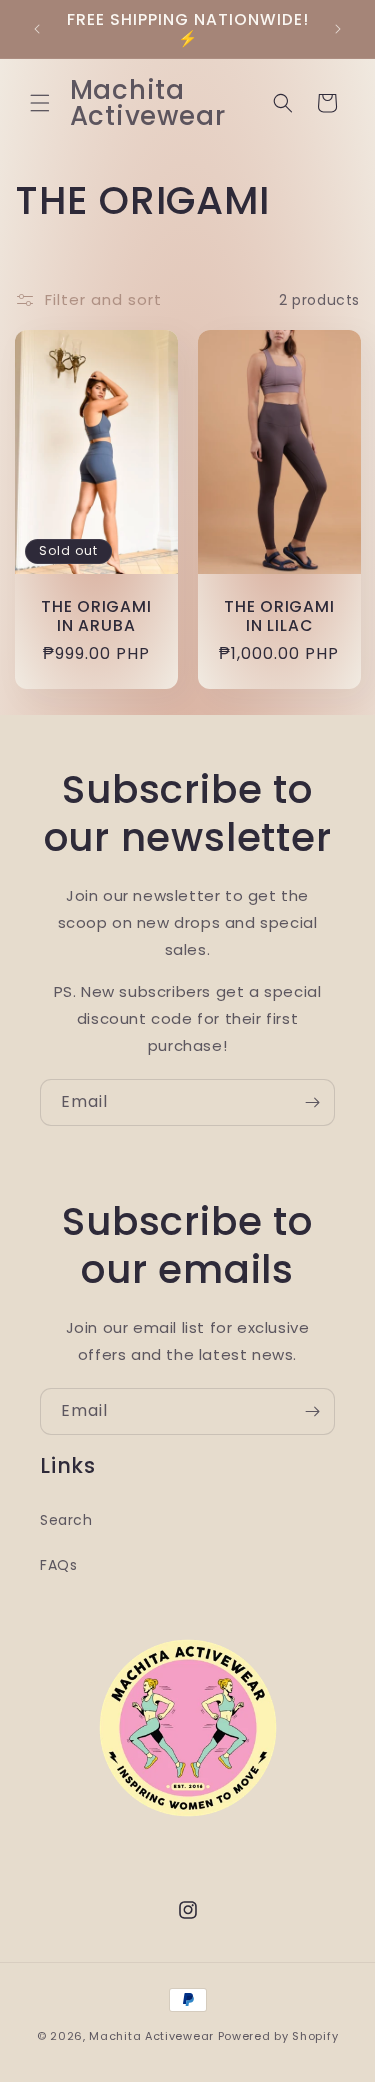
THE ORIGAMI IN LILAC (278, 616)
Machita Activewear (151, 2036)
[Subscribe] (312, 1102)
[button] (40, 103)
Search (66, 1520)
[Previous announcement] (37, 29)
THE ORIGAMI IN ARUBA (96, 616)
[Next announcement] (338, 29)
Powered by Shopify (278, 2036)
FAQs (58, 1565)
